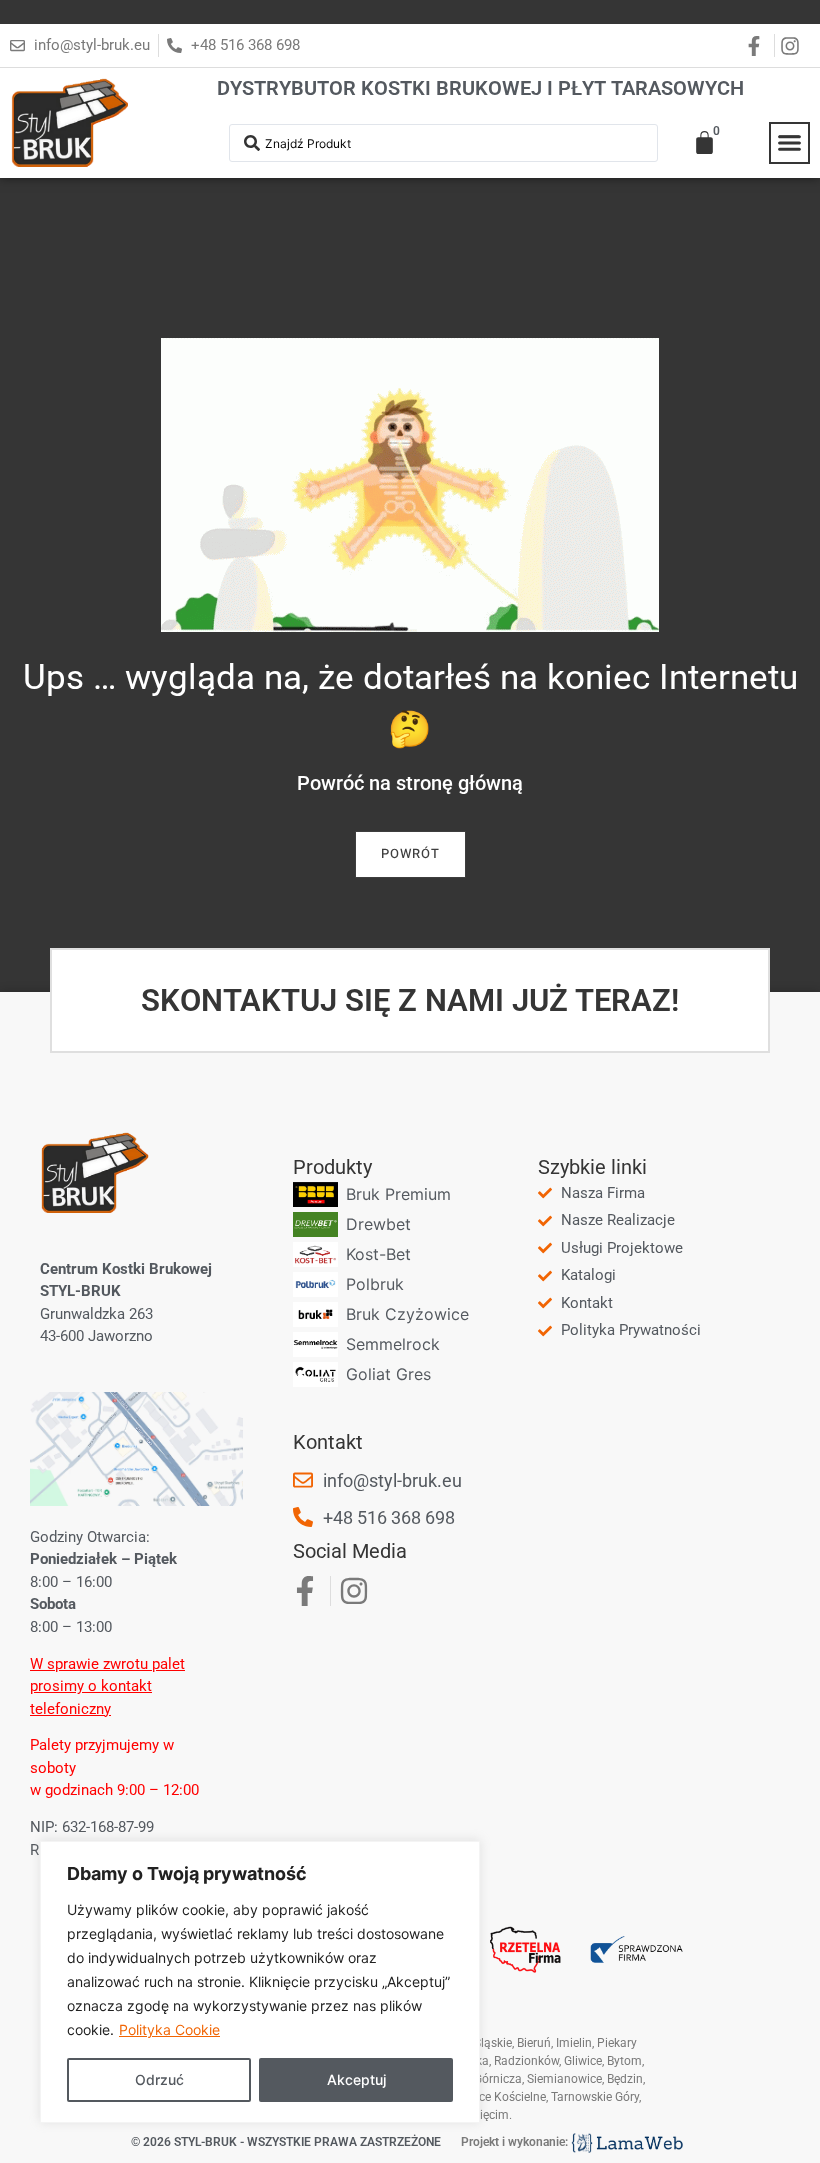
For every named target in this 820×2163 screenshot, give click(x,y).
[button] (790, 143)
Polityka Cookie (169, 2029)
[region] (260, 1982)
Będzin (625, 2079)
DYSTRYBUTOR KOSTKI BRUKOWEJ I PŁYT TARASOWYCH (480, 88)
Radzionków (526, 2061)
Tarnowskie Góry (595, 2097)
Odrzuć (159, 2079)
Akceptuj (356, 2079)
